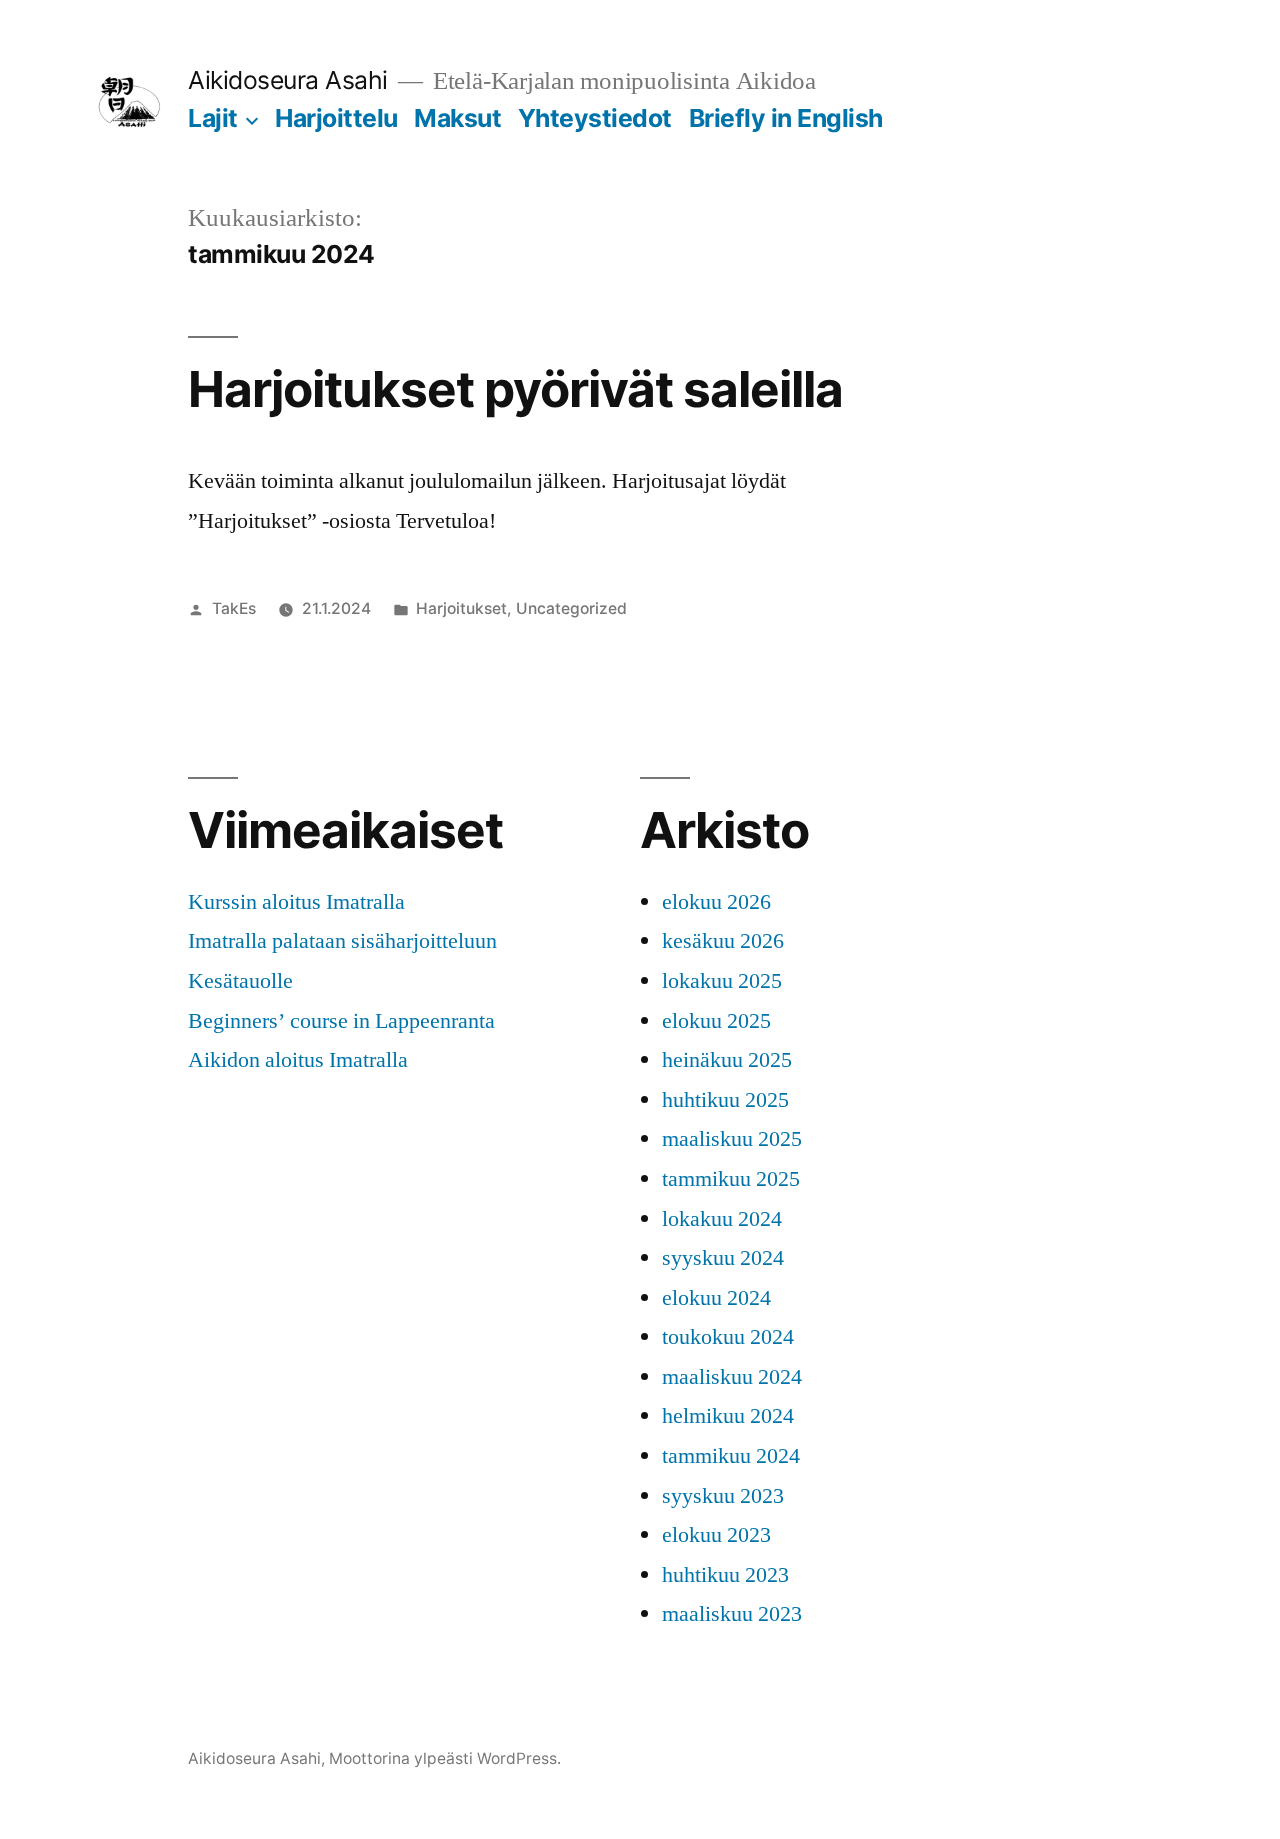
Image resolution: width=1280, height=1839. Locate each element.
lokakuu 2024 (722, 1219)
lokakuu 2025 (722, 981)
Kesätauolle (240, 981)
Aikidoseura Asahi (288, 80)
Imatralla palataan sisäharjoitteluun (342, 941)
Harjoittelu (336, 118)
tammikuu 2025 (731, 1179)
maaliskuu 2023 (732, 1614)
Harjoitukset (461, 608)
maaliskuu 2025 (732, 1139)
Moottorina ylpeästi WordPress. (445, 1758)
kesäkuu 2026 (723, 941)
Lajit (213, 118)
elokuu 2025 (716, 1021)
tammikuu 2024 (731, 1456)
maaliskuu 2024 (732, 1377)
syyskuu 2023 (723, 1496)
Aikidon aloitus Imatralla (298, 1060)
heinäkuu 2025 (727, 1060)
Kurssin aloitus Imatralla (296, 902)
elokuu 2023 (716, 1535)
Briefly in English (786, 118)
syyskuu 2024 (723, 1258)
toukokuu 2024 (728, 1337)
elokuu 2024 (716, 1298)
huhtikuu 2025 (725, 1100)
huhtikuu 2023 (725, 1575)
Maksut (457, 118)
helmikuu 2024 (728, 1416)
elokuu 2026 (716, 902)
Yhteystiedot (595, 118)
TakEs (234, 608)
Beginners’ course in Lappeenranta (341, 1021)
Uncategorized (571, 608)
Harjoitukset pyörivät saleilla (515, 389)
